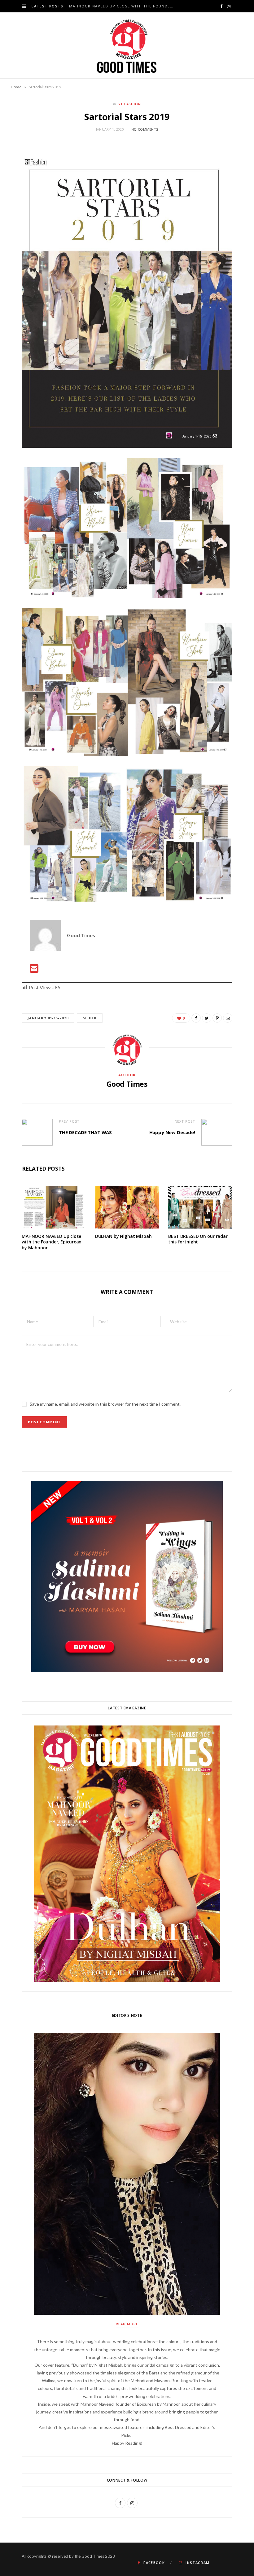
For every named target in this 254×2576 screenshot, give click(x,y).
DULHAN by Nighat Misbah (123, 1236)
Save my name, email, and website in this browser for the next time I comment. (105, 1404)
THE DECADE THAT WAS (85, 1132)
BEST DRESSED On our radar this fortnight (198, 1239)
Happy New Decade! (172, 1132)
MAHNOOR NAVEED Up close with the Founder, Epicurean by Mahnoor (123, 6)
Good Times (127, 1084)
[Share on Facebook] (196, 1018)
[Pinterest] (217, 1018)
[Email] (228, 1018)
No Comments (145, 129)
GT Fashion (129, 104)
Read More (127, 2324)
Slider (90, 1018)
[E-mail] (34, 970)
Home (16, 87)
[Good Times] (127, 45)
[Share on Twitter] (207, 1018)
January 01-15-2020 (48, 1018)
